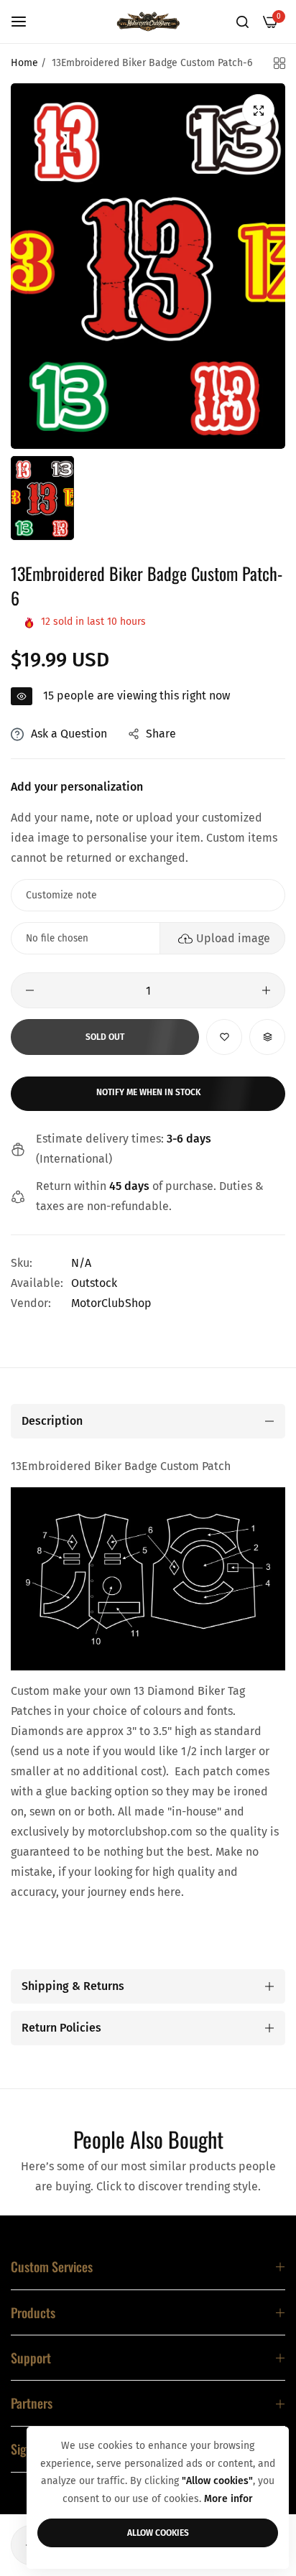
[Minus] (30, 990)
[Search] (242, 22)
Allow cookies (158, 2533)
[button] (224, 1037)
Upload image (233, 938)
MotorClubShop (111, 1303)
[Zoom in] (258, 110)
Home (24, 63)
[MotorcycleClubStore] (148, 22)
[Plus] (266, 990)
